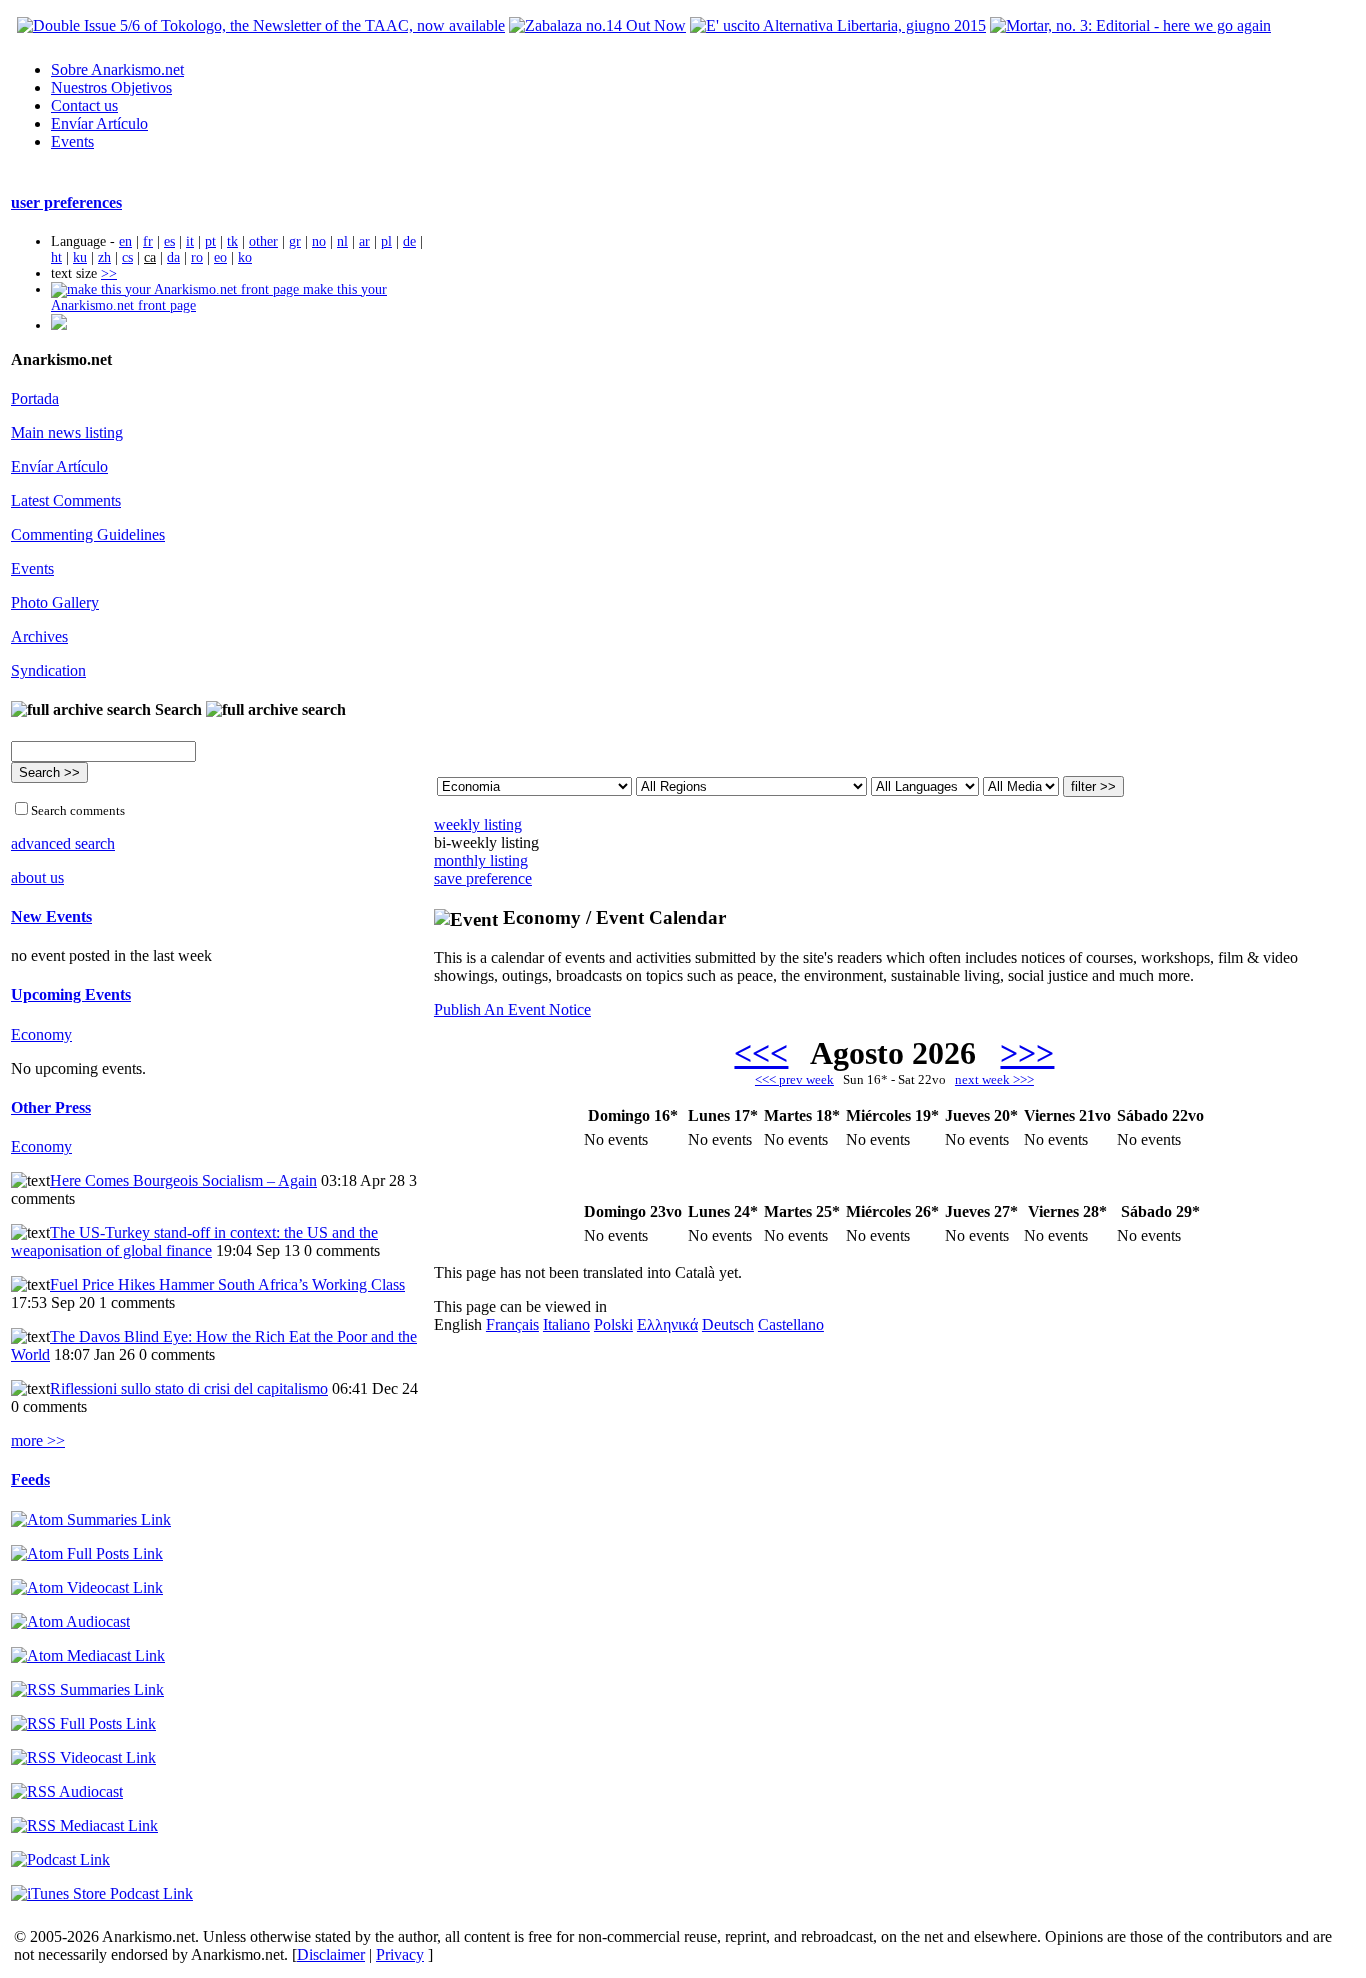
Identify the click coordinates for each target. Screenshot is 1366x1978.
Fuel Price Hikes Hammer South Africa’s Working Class (227, 1284)
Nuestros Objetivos (111, 87)
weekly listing (478, 824)
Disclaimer (331, 1954)
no (319, 241)
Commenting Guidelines (88, 534)
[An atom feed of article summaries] (91, 1519)
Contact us (84, 105)
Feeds (30, 1479)
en (125, 241)
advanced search (63, 843)
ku (80, 257)
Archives (39, 636)
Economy (41, 1034)
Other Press (51, 1107)
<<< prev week (794, 1079)
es (169, 241)
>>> (1027, 1053)
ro (197, 257)
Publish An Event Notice (512, 1009)
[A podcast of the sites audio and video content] (60, 1859)
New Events (51, 916)
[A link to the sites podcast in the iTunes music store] (102, 1893)
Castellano (791, 1324)
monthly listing (481, 860)
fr (148, 241)
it (190, 241)
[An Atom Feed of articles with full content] (87, 1553)
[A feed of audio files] (70, 1621)
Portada (35, 398)
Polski (613, 1324)
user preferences (66, 202)
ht (56, 257)
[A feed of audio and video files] (88, 1655)
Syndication (48, 670)
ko (245, 257)
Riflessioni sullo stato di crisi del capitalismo (189, 1388)
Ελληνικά (667, 1324)
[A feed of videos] (87, 1587)
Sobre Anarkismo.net (117, 69)
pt (210, 241)
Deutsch (728, 1324)
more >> (38, 1440)
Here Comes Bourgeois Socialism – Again (183, 1180)
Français (512, 1324)
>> (109, 273)
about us (37, 877)
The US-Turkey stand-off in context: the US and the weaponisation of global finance (194, 1241)
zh (104, 257)
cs (127, 257)
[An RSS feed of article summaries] (87, 1689)
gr (295, 241)
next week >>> (994, 1079)
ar (364, 241)
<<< (761, 1053)
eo (220, 257)
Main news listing (67, 432)
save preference (483, 878)
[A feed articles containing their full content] (83, 1723)
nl (342, 241)
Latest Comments (66, 500)
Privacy (400, 1954)
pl (386, 241)
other (263, 241)
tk (232, 241)
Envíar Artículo (99, 123)
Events (72, 141)
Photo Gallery (55, 602)
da (173, 257)
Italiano (566, 1324)
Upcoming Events (71, 994)
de (409, 241)
